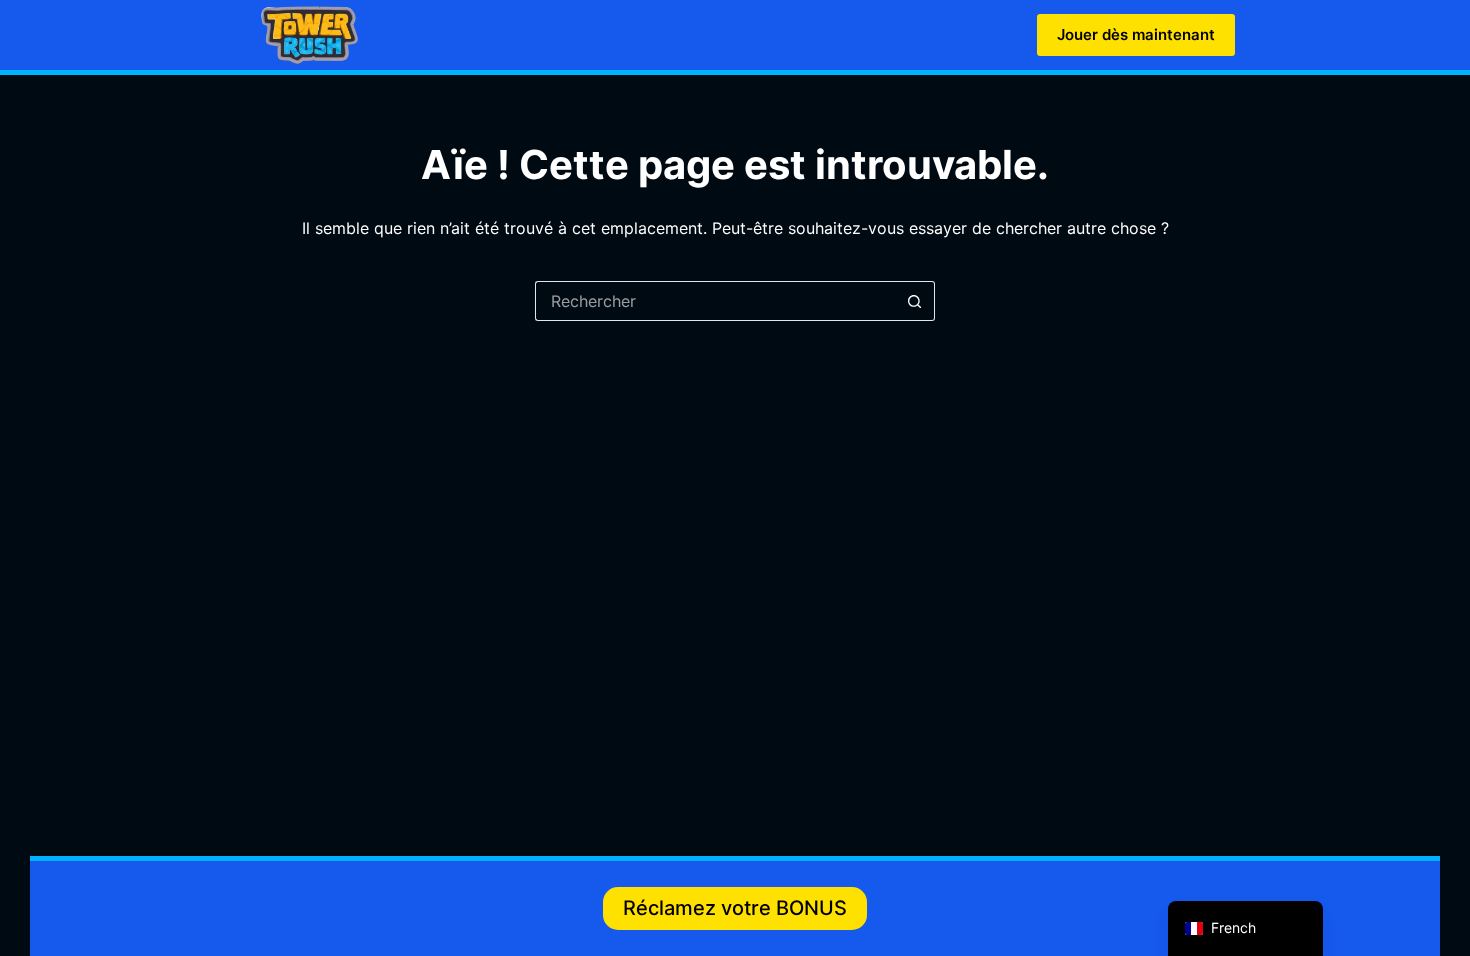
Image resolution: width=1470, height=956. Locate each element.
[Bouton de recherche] (915, 301)
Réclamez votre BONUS (735, 908)
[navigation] (1245, 928)
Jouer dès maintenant (1136, 34)
